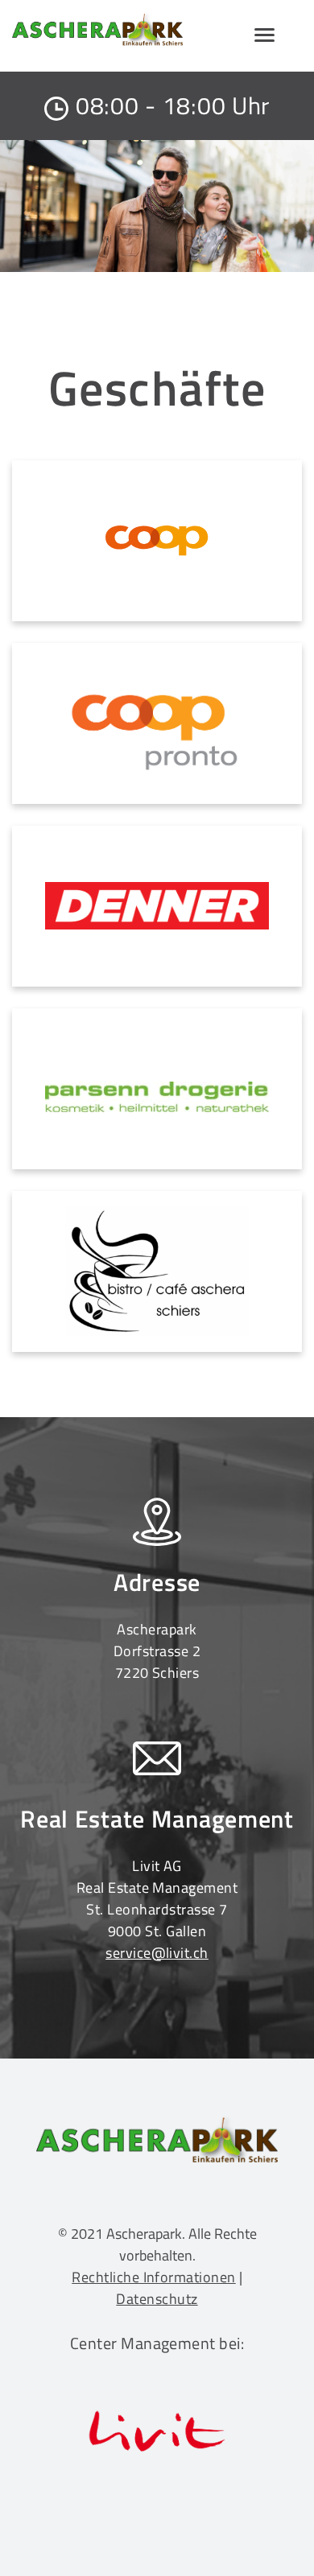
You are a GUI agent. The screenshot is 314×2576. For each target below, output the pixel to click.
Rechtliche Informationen (154, 2277)
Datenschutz (157, 2299)
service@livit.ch (157, 1953)
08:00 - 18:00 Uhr (173, 105)
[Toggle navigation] (264, 35)
